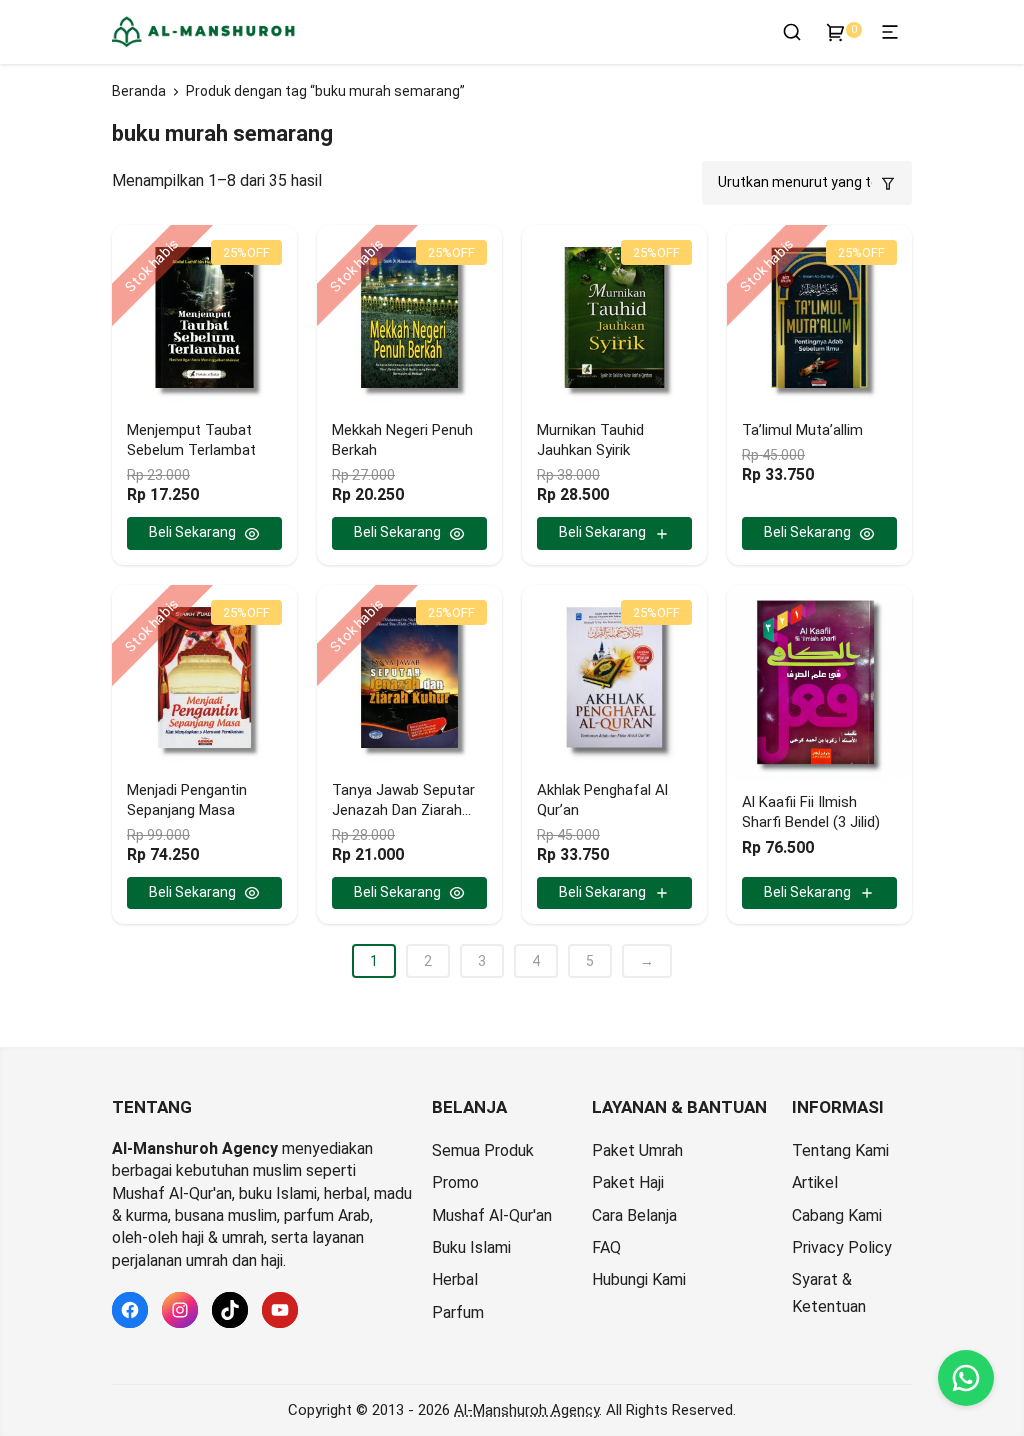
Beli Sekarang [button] (602, 532)
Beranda (139, 91)
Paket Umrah (637, 1150)
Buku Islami (471, 1247)
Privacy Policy (842, 1247)
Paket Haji (628, 1182)
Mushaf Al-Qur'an (492, 1215)
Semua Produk (483, 1150)
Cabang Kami (837, 1215)
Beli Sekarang (192, 532)
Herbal (455, 1279)
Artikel (815, 1182)
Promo (455, 1182)
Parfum (458, 1312)
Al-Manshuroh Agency (526, 1410)
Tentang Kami (840, 1150)
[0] (836, 32)
